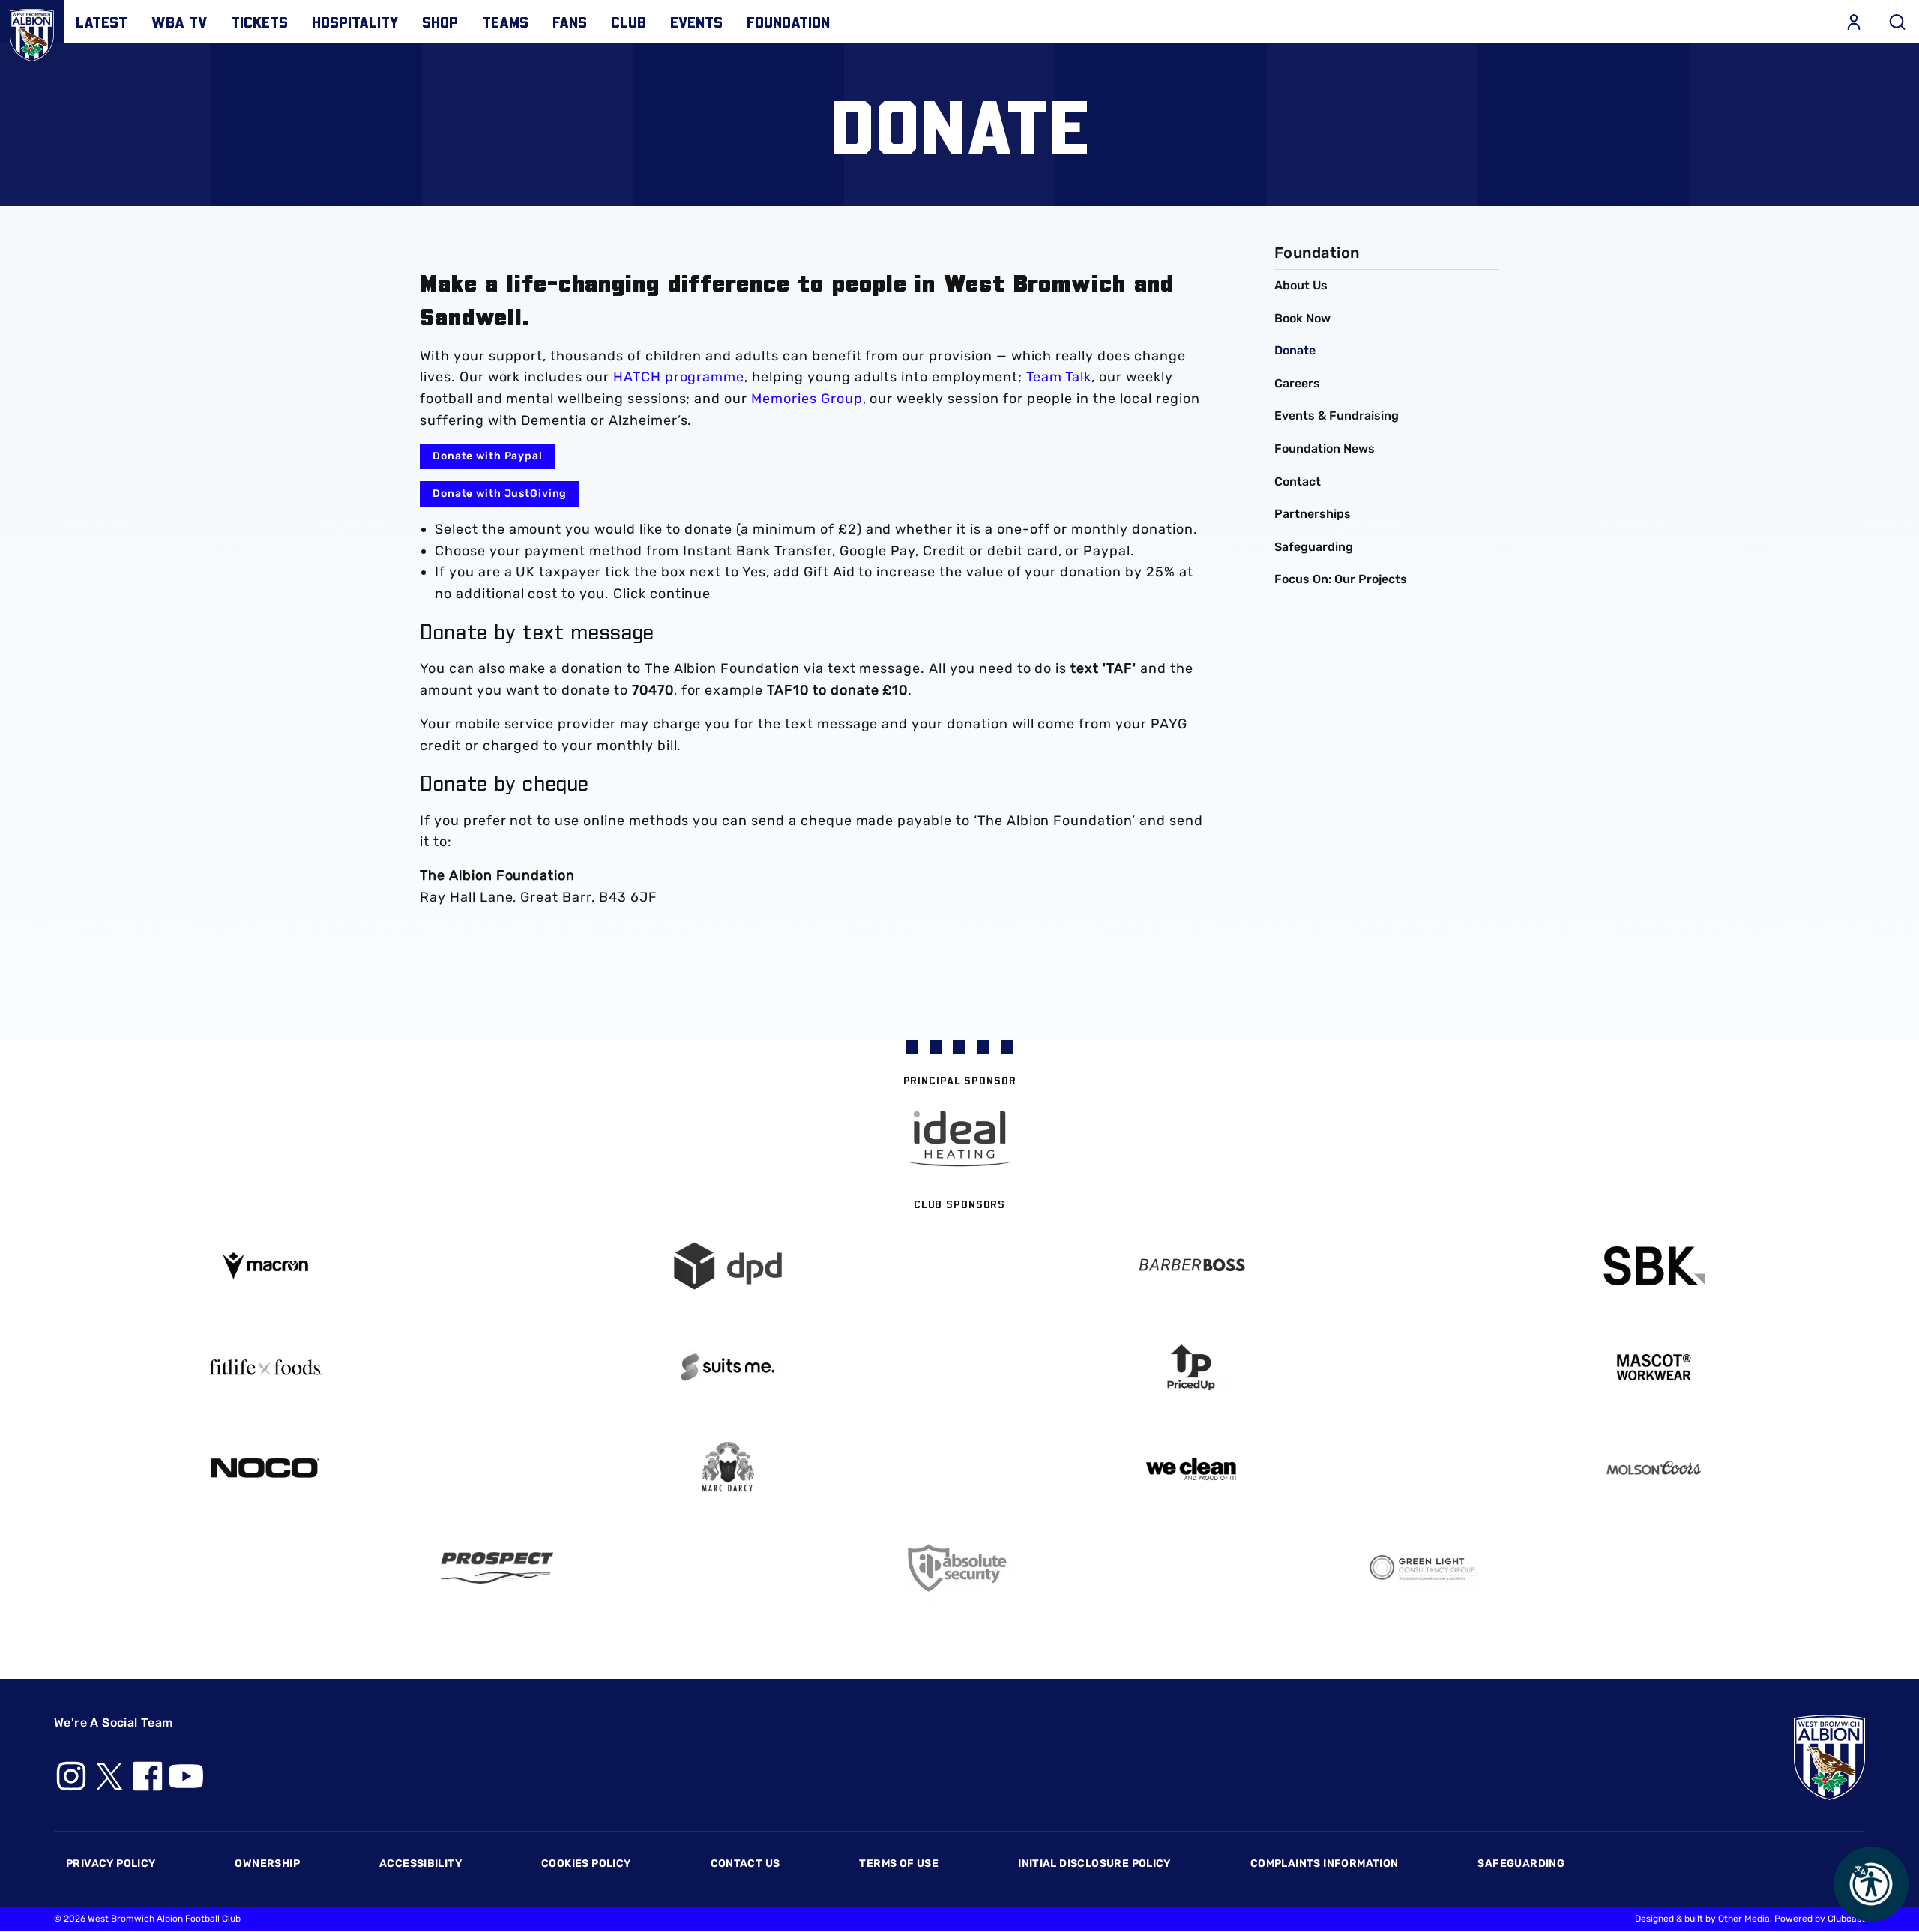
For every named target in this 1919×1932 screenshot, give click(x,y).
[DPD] (729, 1266)
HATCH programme (679, 377)
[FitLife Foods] (265, 1367)
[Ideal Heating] (959, 1139)
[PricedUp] (1191, 1367)
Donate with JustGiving (500, 493)
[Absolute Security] (959, 1568)
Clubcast (1846, 1919)
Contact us (745, 1863)
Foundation (788, 22)
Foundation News (1325, 449)
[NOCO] (265, 1468)
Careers (1297, 383)
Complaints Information (1325, 1863)
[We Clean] (1191, 1468)
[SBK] (1654, 1266)
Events (696, 22)
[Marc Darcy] (729, 1468)
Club (629, 22)
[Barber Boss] (1191, 1266)
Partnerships (1313, 514)
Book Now (1302, 318)
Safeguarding (1314, 547)
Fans (570, 22)
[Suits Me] (729, 1367)
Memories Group (807, 399)
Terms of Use (899, 1863)
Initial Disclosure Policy (1094, 1863)
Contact (1298, 482)
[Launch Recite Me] (1871, 1884)
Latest (102, 22)
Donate (1295, 350)
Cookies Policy (586, 1863)
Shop (440, 22)
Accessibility (421, 1863)
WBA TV (179, 22)
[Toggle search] (1897, 22)
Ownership (267, 1863)
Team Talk (1059, 377)
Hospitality (355, 22)
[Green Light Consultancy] (1423, 1568)
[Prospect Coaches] (497, 1568)
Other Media (1744, 1919)
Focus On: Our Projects (1341, 579)
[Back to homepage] (32, 32)
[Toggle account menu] (1854, 22)
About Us (1301, 285)
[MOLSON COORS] (1654, 1468)
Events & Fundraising (1337, 416)
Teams (505, 22)
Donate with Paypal (488, 456)
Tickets (259, 22)
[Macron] (265, 1265)
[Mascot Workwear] (1654, 1367)
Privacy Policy (111, 1863)
